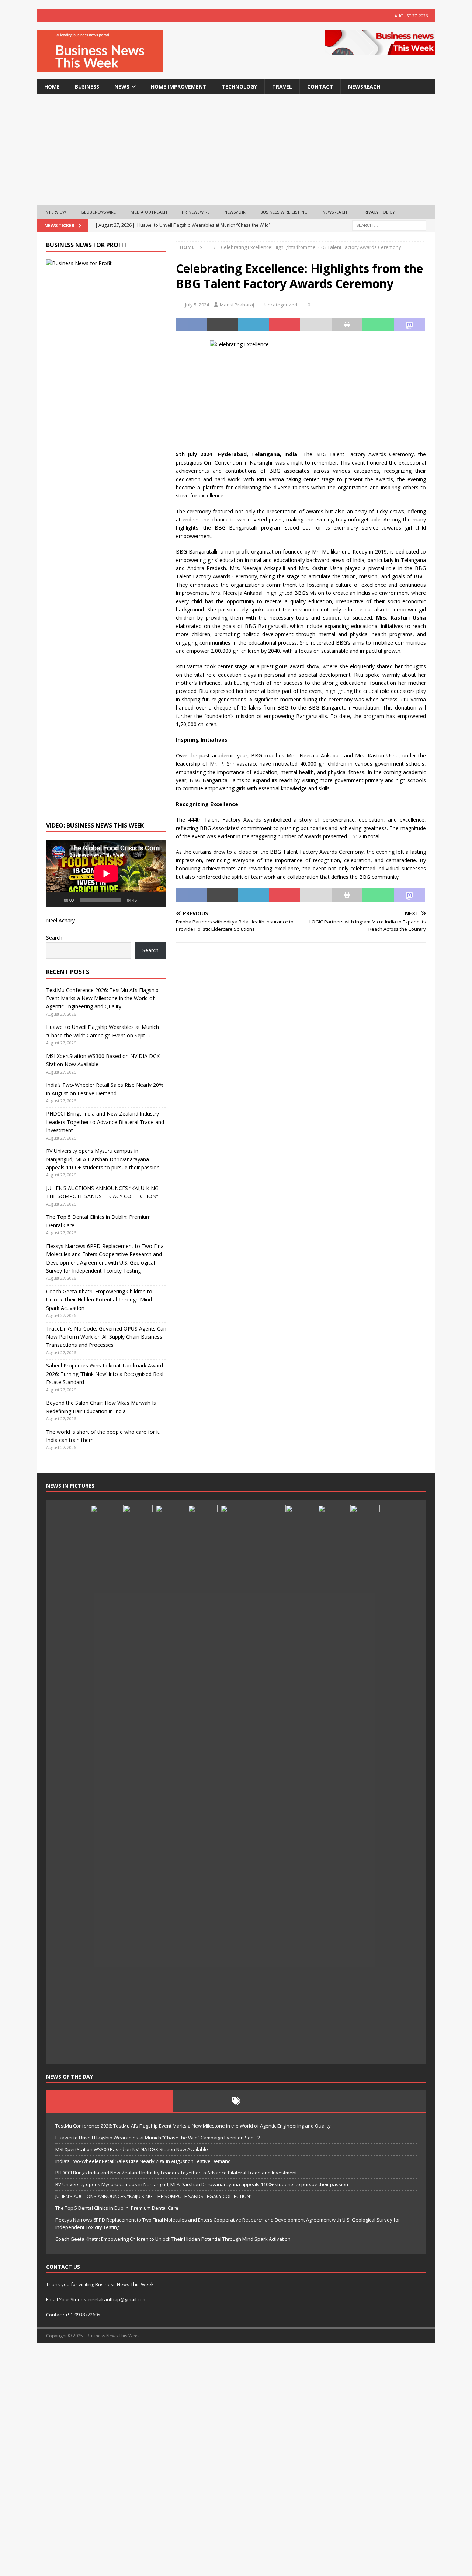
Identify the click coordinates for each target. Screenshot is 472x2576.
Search (54, 938)
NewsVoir (235, 212)
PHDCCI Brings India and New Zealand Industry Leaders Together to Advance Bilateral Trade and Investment (105, 1122)
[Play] (56, 900)
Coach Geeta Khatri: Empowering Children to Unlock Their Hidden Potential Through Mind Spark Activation (99, 1300)
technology (239, 86)
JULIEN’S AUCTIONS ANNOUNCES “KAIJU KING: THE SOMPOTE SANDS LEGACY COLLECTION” (154, 2196)
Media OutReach (149, 212)
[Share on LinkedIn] (254, 325)
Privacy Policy (378, 212)
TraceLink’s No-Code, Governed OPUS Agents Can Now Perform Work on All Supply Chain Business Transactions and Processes (106, 1337)
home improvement (179, 86)
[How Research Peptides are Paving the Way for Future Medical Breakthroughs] (268, 2047)
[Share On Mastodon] (409, 325)
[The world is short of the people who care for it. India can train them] (203, 1782)
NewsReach (364, 86)
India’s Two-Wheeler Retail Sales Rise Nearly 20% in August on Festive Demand (143, 2161)
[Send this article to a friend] (316, 325)
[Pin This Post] (285, 325)
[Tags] (236, 2101)
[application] (106, 873)
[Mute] (145, 900)
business (87, 86)
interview (55, 212)
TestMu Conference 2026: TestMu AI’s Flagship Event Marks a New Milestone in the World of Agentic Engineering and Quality (102, 998)
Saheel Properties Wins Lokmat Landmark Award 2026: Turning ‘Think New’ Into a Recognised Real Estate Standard (105, 1374)
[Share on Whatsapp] (378, 325)
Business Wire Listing (284, 212)
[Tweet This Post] (222, 325)
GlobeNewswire (98, 212)
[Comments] (363, 2101)
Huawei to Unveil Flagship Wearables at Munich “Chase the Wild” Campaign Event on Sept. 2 (158, 2138)
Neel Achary (60, 920)
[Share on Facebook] (191, 325)
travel (282, 86)
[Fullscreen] (157, 900)
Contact (320, 86)
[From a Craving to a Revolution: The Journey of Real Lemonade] (235, 1782)
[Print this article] (347, 325)
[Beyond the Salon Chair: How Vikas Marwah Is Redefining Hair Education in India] (170, 1782)
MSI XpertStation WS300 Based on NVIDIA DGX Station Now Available (132, 2149)
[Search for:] (389, 225)
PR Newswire (196, 212)
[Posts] (109, 2101)
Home (52, 86)
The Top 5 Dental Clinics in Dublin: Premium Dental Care (117, 2208)
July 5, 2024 (197, 305)
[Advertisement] (236, 150)
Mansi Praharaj (237, 305)
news (122, 86)
